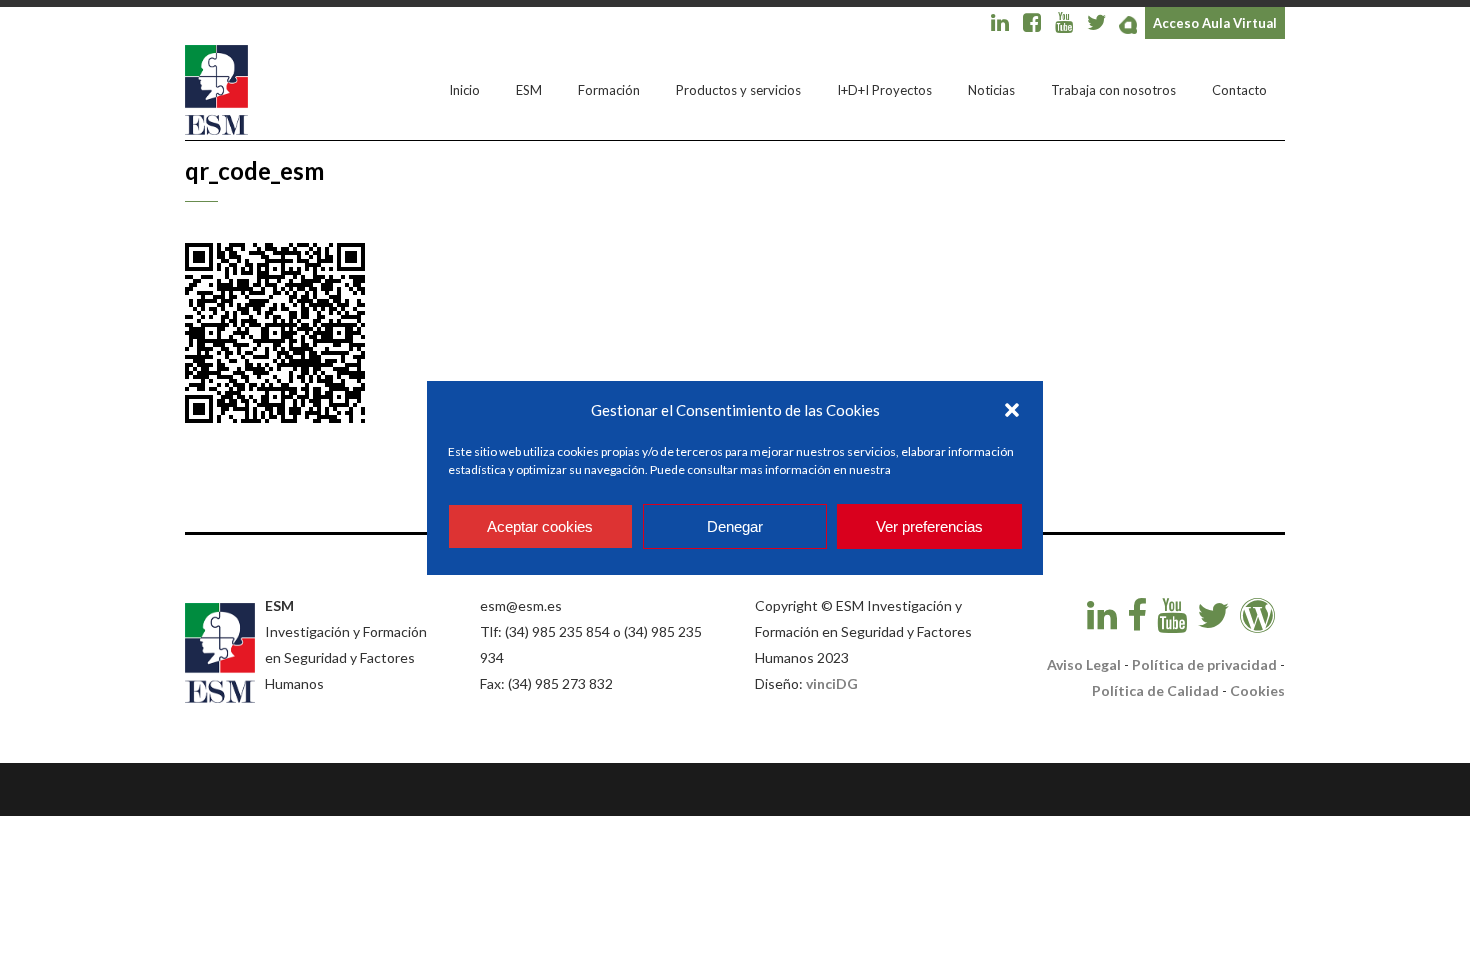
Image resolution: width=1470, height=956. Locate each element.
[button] (1012, 410)
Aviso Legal (1084, 664)
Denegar (735, 526)
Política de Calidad (1155, 690)
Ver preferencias (929, 526)
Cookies (1257, 690)
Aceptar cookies (540, 526)
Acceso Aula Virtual (1215, 23)
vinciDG (832, 683)
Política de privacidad (1204, 664)
